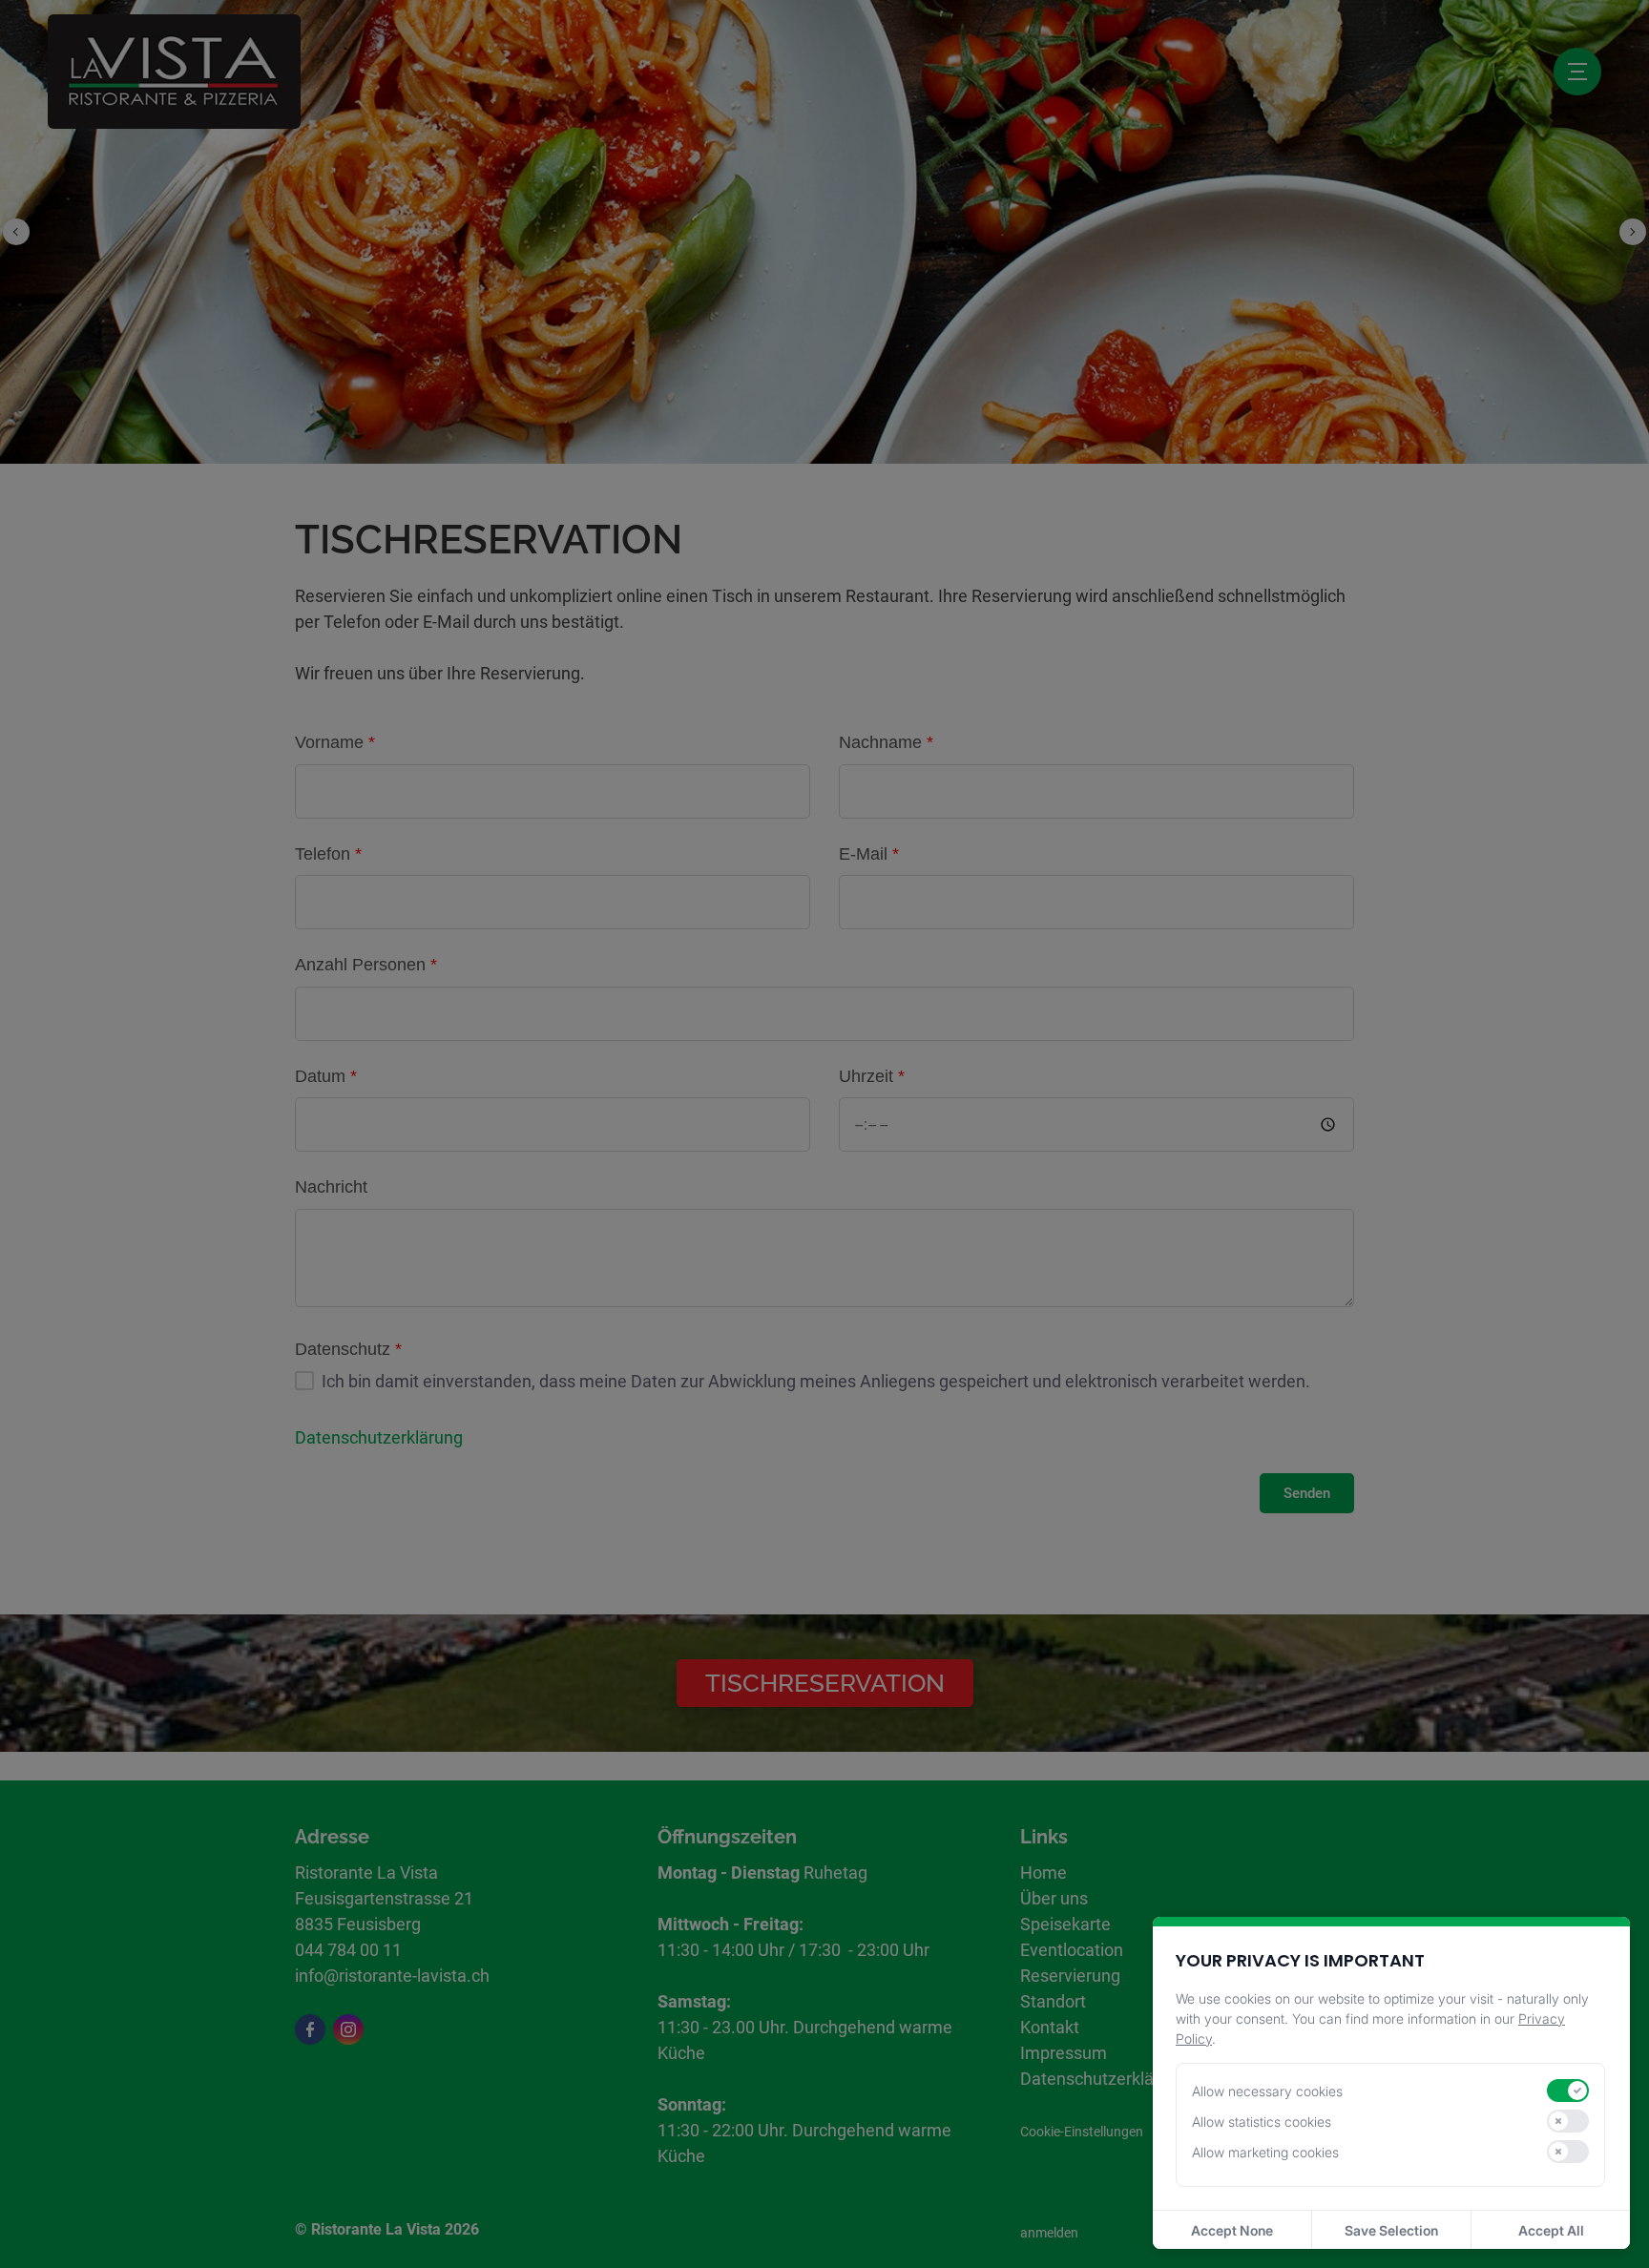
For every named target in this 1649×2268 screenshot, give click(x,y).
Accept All (1551, 2230)
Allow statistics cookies (1262, 2122)
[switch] (1568, 2091)
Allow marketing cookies (1265, 2152)
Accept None (1232, 2230)
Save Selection (1391, 2230)
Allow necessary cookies (1267, 2091)
